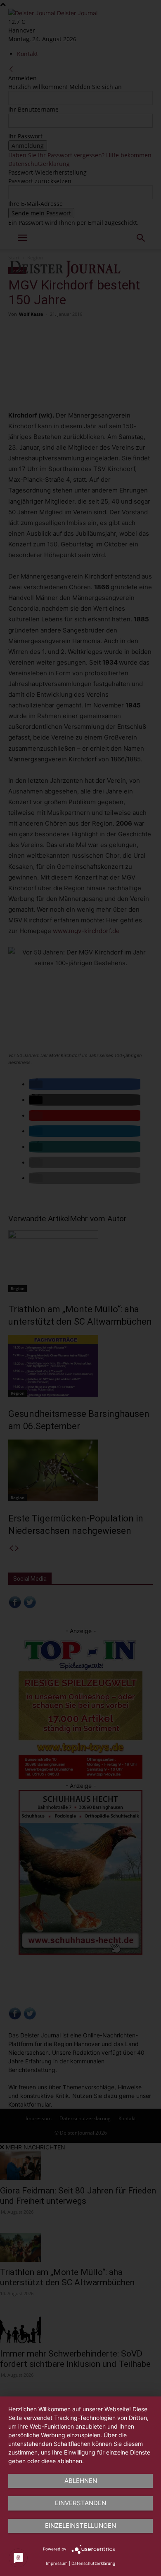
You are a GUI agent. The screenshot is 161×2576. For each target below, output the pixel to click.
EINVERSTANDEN (80, 2503)
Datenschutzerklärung (93, 2563)
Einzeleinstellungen (80, 2526)
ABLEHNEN (81, 2481)
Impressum (57, 2563)
